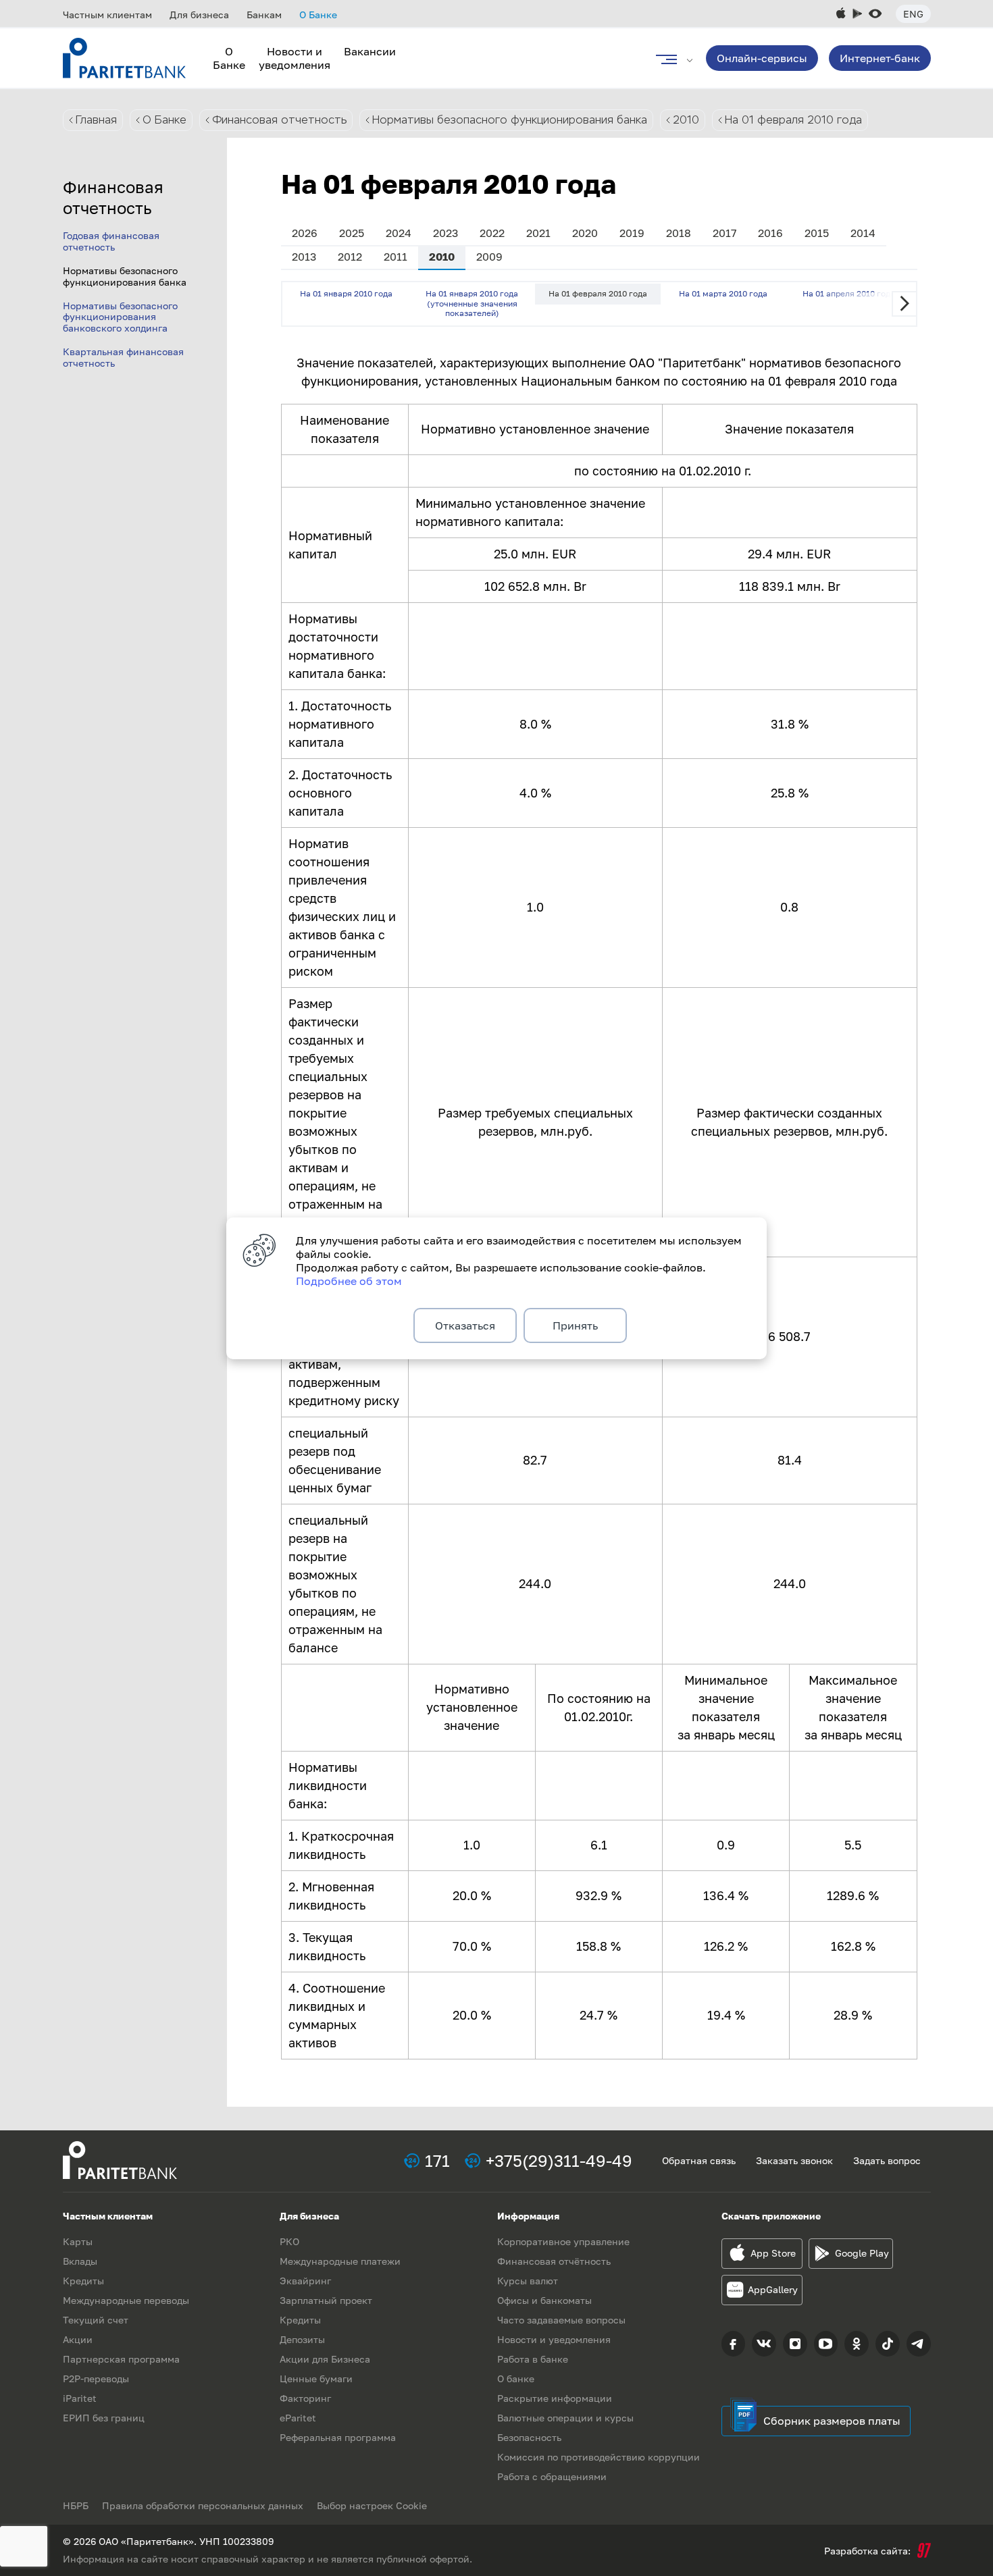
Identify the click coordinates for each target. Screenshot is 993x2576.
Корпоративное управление (563, 2241)
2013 (304, 257)
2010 (686, 120)
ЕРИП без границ (104, 2418)
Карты (78, 2241)
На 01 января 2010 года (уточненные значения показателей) (472, 303)
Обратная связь (699, 2160)
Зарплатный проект (326, 2300)
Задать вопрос (887, 2160)
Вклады (80, 2261)
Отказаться (465, 1325)
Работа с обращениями (552, 2476)
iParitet (80, 2398)
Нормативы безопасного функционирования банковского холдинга (120, 317)
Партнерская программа (121, 2359)
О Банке (318, 15)
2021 (538, 233)
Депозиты (302, 2339)
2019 (632, 233)
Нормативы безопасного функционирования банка (510, 120)
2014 (863, 233)
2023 (445, 233)
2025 (352, 233)
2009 (489, 257)
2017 (724, 233)
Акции (78, 2339)
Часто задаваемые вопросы (561, 2320)
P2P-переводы (96, 2378)
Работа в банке (533, 2359)
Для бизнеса (199, 15)
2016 (770, 233)
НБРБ (76, 2505)
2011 (396, 257)
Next (905, 304)
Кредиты (83, 2281)
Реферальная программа (338, 2437)
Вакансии (370, 51)
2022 (492, 233)
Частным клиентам (107, 15)
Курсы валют (528, 2281)
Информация (528, 2216)
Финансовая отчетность (279, 120)
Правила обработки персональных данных (203, 2505)
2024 (399, 233)
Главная (96, 120)
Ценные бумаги (316, 2378)
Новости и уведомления (295, 58)
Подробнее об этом (349, 1281)
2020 (585, 233)
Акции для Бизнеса (325, 2359)
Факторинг (305, 2398)
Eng (913, 14)
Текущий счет (96, 2320)
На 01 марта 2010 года (723, 293)
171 (437, 2160)
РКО (289, 2241)
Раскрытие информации (555, 2398)
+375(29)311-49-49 (559, 2160)
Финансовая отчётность (554, 2261)
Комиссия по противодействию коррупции (599, 2457)
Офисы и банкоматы (544, 2300)
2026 (305, 233)
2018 (679, 233)
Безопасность (529, 2437)
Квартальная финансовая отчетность (123, 357)
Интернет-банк (880, 58)
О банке (516, 2378)
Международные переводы (126, 2300)
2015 (817, 233)
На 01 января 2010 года (346, 293)
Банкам (264, 15)
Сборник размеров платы (832, 2421)
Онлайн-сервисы (762, 58)
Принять (575, 1325)
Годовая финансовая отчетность (111, 241)
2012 (350, 257)
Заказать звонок (794, 2160)
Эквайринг (305, 2281)
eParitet (298, 2418)
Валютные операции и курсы (565, 2418)
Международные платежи (340, 2261)
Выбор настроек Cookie (372, 2505)
